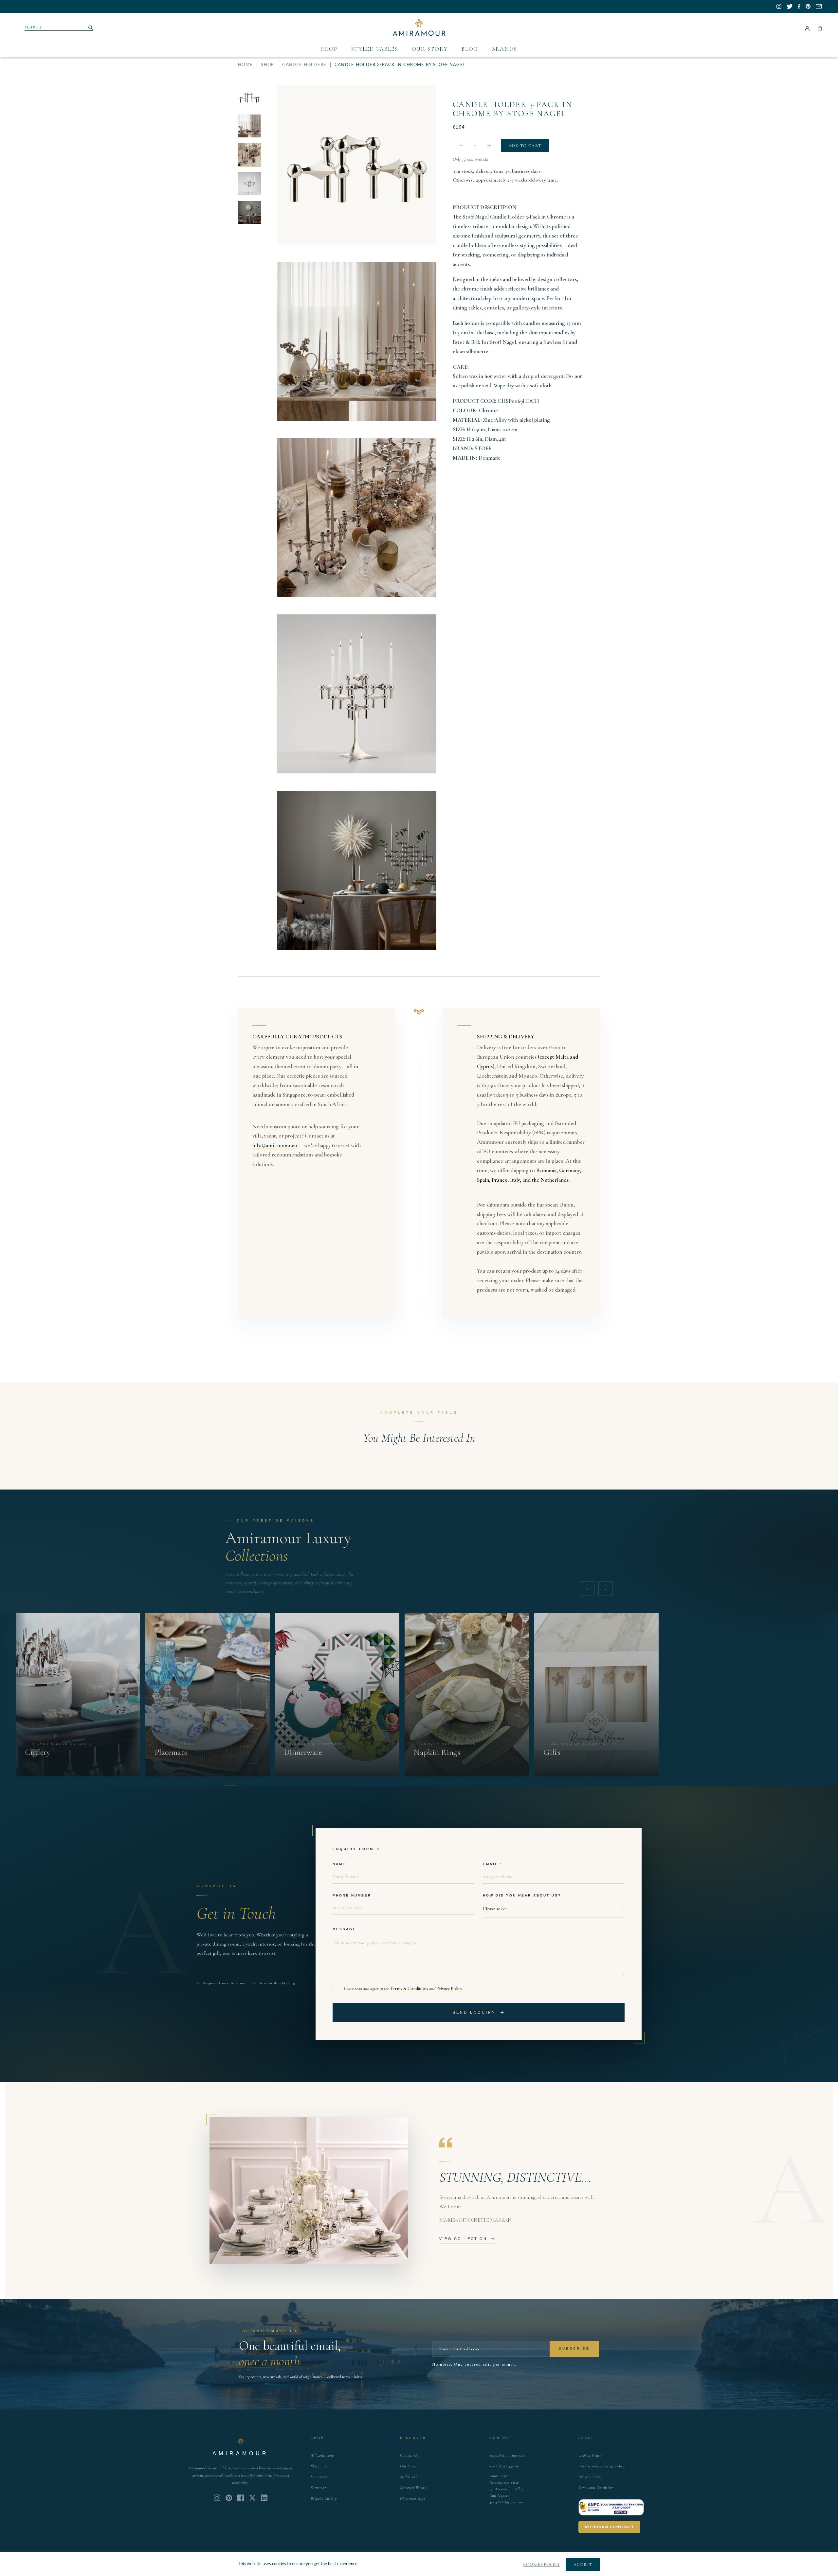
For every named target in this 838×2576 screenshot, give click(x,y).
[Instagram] (217, 2498)
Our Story (430, 49)
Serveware (319, 2488)
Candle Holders (304, 65)
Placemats (319, 2466)
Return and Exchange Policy (602, 2466)
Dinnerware (320, 2477)
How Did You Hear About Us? (522, 1895)
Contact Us (409, 2455)
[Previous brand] (587, 1589)
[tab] (231, 1786)
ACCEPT (583, 2565)
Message (344, 1929)
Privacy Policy (449, 1989)
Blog (470, 49)
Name (339, 1864)
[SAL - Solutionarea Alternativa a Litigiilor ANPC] (611, 2507)
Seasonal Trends (413, 2488)
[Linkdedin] (252, 2498)
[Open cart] (820, 27)
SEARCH (33, 27)
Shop (329, 49)
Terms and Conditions (596, 2488)
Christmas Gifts (413, 2498)
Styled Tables (375, 49)
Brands (504, 49)
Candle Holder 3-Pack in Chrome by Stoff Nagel (512, 109)
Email (490, 1864)
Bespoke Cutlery (324, 2498)
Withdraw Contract (609, 2527)
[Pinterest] (229, 2498)
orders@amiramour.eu (507, 2455)
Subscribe (574, 2348)
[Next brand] (606, 1589)
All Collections (322, 2455)
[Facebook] (241, 2498)
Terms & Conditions (409, 1989)
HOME (245, 65)
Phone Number (352, 1895)
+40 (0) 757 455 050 (505, 2466)
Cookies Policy (590, 2455)
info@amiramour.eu (275, 1145)
